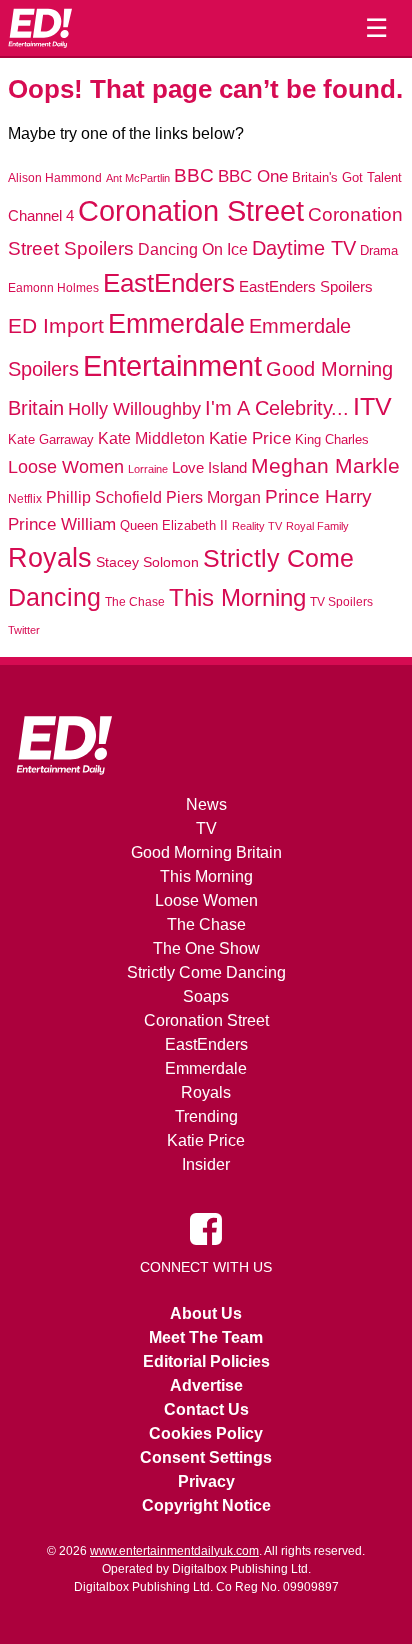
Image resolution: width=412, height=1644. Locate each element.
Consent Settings (206, 1457)
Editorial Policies (206, 1361)
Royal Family (317, 526)
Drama (379, 250)
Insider (206, 1164)
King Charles (332, 439)
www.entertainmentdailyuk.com (174, 1551)
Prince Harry (318, 496)
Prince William (62, 524)
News (206, 804)
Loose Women (66, 466)
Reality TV (257, 526)
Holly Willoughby (134, 409)
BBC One (253, 176)
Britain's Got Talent (347, 178)
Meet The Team (206, 1337)
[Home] (40, 28)
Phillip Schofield (104, 497)
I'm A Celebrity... (277, 408)
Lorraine (148, 469)
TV (206, 828)
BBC (194, 175)
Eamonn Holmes (53, 287)
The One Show (206, 948)
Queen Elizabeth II (174, 525)
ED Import (56, 325)
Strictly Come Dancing (206, 972)
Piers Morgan (213, 497)
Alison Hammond (55, 178)
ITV (372, 406)
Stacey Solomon (147, 562)
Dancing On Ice (193, 249)
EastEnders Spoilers (306, 286)
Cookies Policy (206, 1433)
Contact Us (206, 1409)
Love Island (209, 467)
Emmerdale (176, 323)
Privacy (206, 1481)
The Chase (135, 602)
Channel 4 (41, 216)
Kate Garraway (51, 440)
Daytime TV (304, 248)
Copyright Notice (206, 1505)
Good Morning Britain (206, 852)
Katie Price (250, 438)
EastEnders (169, 283)
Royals (50, 557)
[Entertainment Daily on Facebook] (206, 1227)
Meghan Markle (325, 466)
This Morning (237, 597)
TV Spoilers (341, 602)
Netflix (25, 499)
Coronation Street (191, 211)
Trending (206, 1116)
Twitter (24, 630)
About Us (206, 1313)
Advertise (206, 1385)
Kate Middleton (151, 438)
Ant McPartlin (138, 178)
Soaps (206, 996)
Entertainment (172, 365)
